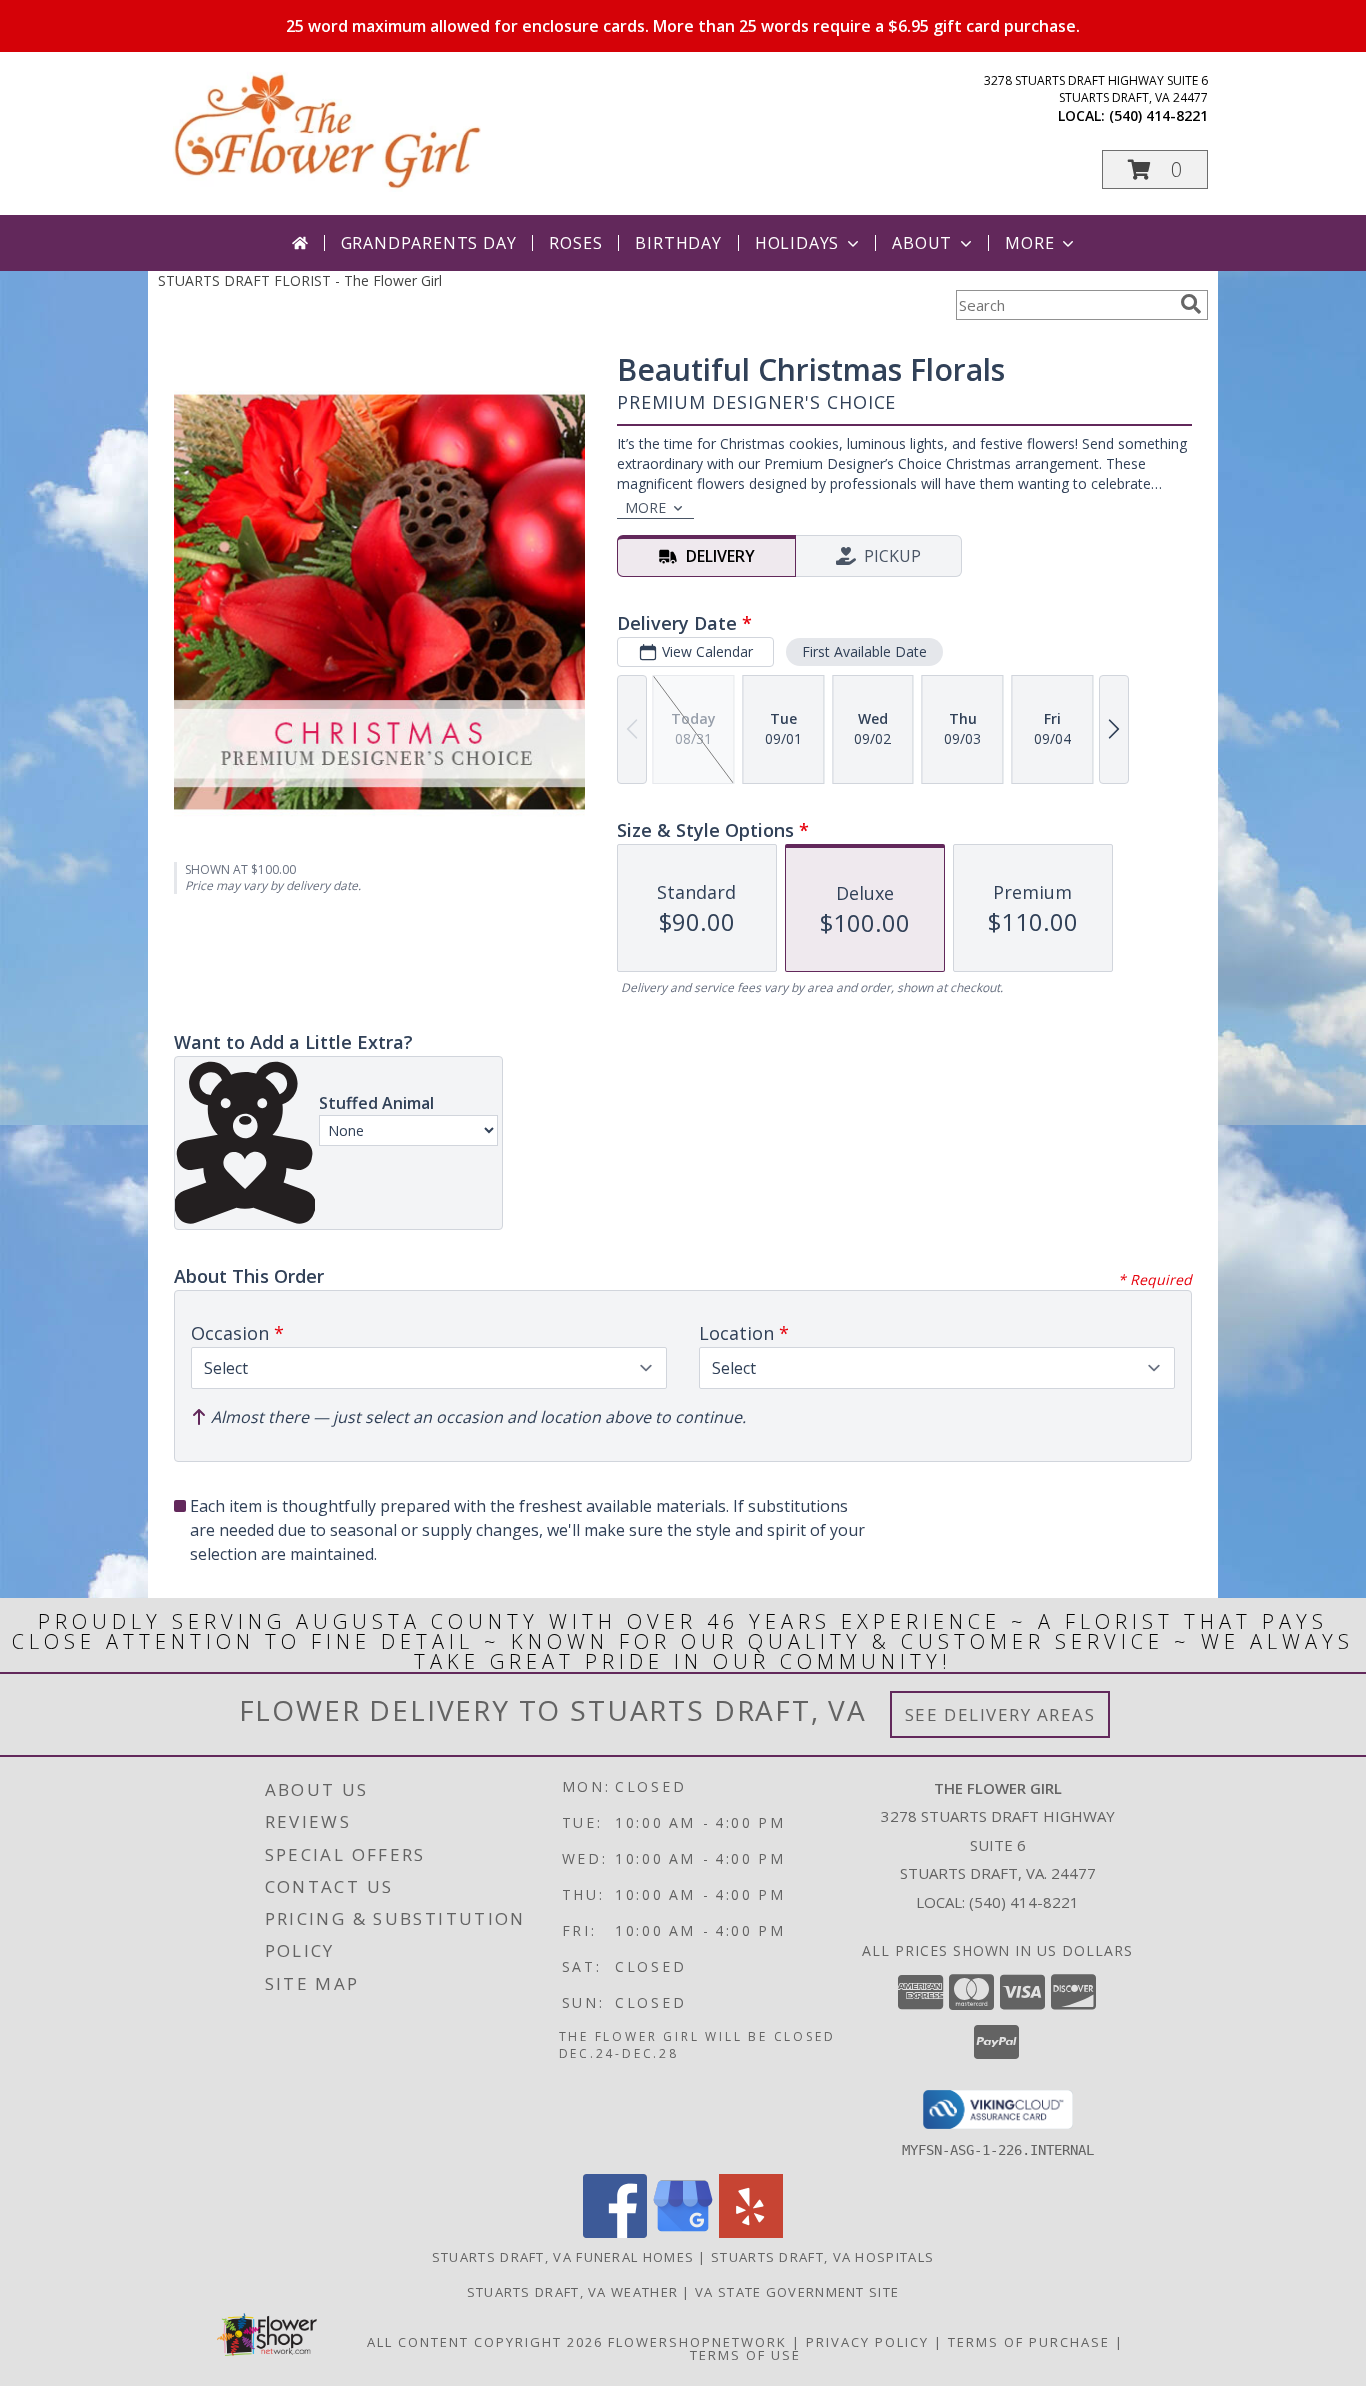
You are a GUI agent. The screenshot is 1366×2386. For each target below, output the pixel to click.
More (1029, 243)
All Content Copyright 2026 (485, 2342)
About (922, 243)
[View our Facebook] (615, 2232)
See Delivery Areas (1000, 1714)
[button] (1155, 169)
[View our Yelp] (751, 2232)
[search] (1191, 304)
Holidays (797, 243)
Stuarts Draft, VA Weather (573, 2292)
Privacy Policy (867, 2342)
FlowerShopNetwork (697, 2342)
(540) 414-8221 (1158, 115)
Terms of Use (745, 2355)
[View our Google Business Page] (683, 2232)
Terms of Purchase (1029, 2342)
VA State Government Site (797, 2292)
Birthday (678, 243)
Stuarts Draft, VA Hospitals (822, 2257)
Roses (575, 243)
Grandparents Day (429, 243)
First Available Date (864, 651)
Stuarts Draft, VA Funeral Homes (563, 2257)
